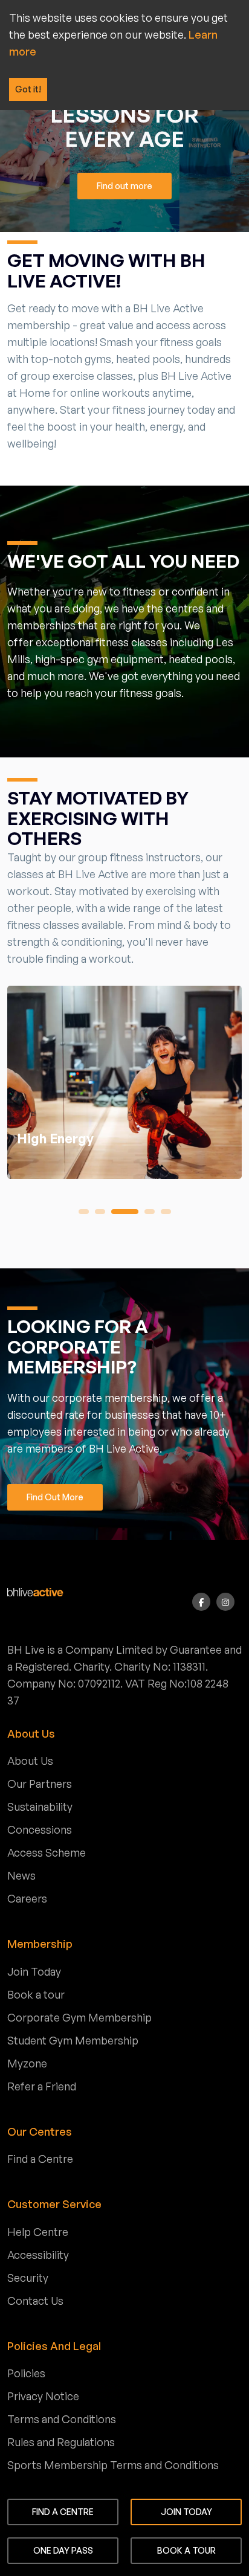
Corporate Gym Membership (79, 2017)
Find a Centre (40, 2159)
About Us (30, 1761)
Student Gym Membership (73, 2040)
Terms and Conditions (62, 2419)
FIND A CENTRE (63, 2512)
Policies (26, 2373)
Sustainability (40, 1807)
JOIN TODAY (186, 2512)
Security (28, 2278)
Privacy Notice (43, 2396)
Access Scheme (47, 1852)
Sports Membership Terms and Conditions (113, 2465)
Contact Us (35, 2301)
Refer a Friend (42, 2086)
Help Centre (38, 2232)
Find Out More (55, 1497)
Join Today (34, 1971)
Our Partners (40, 1784)
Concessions (40, 1829)
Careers (27, 1898)
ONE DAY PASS (63, 2550)
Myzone (27, 2063)
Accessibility (38, 2255)
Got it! (28, 89)
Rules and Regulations (61, 2442)
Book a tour (36, 1994)
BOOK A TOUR (186, 2550)
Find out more (124, 186)
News (21, 1875)
